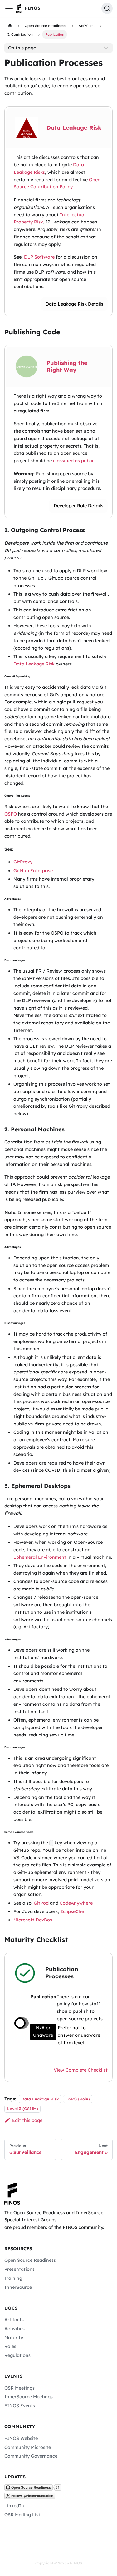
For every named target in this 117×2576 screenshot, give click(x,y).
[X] (30, 2497)
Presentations (19, 2269)
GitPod (41, 1903)
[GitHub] (33, 2489)
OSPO (11, 814)
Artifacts (14, 2320)
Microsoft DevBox (33, 1920)
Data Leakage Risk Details (74, 304)
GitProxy (23, 862)
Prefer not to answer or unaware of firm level (79, 2035)
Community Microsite (28, 2447)
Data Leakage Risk (34, 664)
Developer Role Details (78, 506)
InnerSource (18, 2287)
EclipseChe (72, 1911)
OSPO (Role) (78, 2099)
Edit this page (27, 2120)
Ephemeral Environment (40, 1557)
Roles (10, 2346)
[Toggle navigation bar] (9, 8)
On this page (22, 48)
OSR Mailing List (22, 2515)
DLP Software (39, 257)
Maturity (14, 2338)
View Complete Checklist (81, 2070)
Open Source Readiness (30, 2260)
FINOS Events (20, 2406)
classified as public (74, 461)
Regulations (17, 2355)
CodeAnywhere (76, 1903)
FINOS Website (21, 2438)
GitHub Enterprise (33, 871)
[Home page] (10, 25)
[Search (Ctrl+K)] (107, 8)
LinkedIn (14, 2506)
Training (13, 2278)
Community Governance (31, 2456)
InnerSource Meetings (29, 2397)
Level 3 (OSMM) (23, 2109)
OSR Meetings (19, 2388)
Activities (15, 2329)
